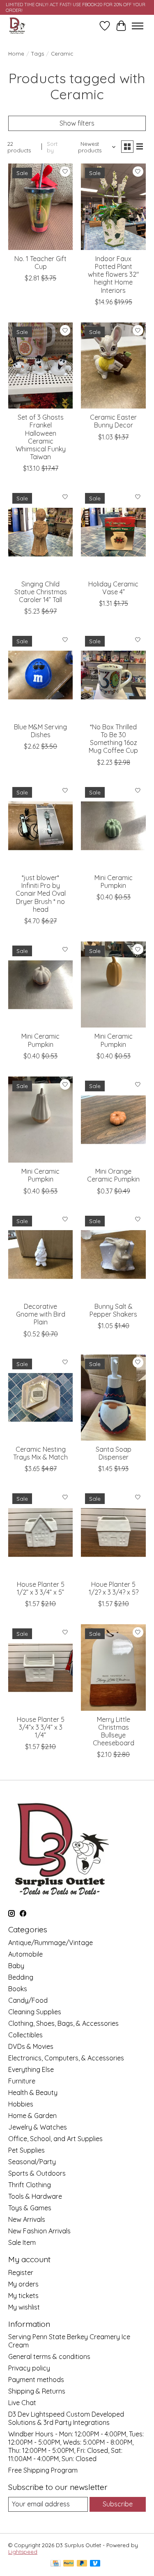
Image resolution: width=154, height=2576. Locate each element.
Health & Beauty (33, 2093)
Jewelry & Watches (38, 2127)
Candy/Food (28, 2000)
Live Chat (22, 2403)
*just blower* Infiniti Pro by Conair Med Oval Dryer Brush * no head (41, 893)
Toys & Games (30, 2208)
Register (21, 2272)
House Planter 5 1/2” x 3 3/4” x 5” (41, 1588)
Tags (38, 54)
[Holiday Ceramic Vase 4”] (113, 532)
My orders (23, 2284)
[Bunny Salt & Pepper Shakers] (113, 1255)
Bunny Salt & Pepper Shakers (113, 1310)
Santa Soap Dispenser (114, 1453)
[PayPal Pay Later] (82, 2564)
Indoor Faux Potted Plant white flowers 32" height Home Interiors (113, 274)
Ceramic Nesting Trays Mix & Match (40, 1453)
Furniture (22, 2081)
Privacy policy (29, 2368)
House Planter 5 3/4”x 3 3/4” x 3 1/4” (41, 1727)
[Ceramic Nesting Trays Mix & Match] (40, 1398)
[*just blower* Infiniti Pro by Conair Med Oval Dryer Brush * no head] (40, 826)
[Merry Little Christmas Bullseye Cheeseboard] (113, 1667)
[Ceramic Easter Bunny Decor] (113, 365)
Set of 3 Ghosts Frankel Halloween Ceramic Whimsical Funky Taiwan (41, 437)
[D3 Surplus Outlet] (17, 26)
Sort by (52, 147)
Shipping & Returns (37, 2391)
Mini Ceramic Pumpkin (114, 882)
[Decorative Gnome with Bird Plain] (40, 1255)
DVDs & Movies (31, 2046)
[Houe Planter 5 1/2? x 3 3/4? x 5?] (113, 1532)
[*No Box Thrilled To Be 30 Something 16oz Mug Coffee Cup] (113, 675)
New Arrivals (27, 2219)
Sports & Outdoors (37, 2173)
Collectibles (25, 2035)
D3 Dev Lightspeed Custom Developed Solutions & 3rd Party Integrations (66, 2418)
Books (18, 1989)
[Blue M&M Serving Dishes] (40, 675)
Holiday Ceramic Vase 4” (113, 588)
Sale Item (22, 2242)
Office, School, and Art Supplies (55, 2139)
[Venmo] (95, 2564)
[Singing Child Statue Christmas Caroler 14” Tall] (40, 532)
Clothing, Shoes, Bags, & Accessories (63, 2023)
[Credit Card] (56, 2564)
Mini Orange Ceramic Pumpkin (113, 1175)
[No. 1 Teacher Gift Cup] (40, 207)
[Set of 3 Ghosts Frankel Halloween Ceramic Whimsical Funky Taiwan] (40, 365)
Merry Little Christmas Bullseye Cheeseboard (114, 1731)
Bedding (21, 1977)
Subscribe (118, 2504)
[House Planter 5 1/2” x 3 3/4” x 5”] (40, 1532)
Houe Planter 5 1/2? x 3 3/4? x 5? (114, 1588)
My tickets (23, 2296)
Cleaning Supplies (35, 2012)
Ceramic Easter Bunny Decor (113, 421)
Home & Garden (32, 2116)
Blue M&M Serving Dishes (40, 731)
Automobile (25, 1954)
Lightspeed (23, 2552)
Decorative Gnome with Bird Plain (41, 1314)
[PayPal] (69, 2564)
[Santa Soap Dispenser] (113, 1398)
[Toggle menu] (138, 26)
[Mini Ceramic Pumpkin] (113, 826)
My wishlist (24, 2307)
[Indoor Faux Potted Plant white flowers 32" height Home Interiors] (113, 207)
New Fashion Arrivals (39, 2231)
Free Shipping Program (43, 2470)
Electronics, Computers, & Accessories (66, 2058)
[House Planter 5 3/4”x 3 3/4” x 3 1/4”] (40, 1667)
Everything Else (31, 2069)
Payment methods (36, 2380)
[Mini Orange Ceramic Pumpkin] (113, 1120)
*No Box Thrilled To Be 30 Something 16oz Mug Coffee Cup (113, 739)
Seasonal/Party (32, 2162)
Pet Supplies (26, 2150)
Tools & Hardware (35, 2196)
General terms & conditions (49, 2356)
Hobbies (21, 2104)
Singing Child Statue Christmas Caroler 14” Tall (41, 592)
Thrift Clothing (30, 2185)
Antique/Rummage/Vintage (51, 1943)
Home (16, 54)
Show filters (77, 123)
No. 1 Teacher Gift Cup (40, 263)
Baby (16, 1966)
